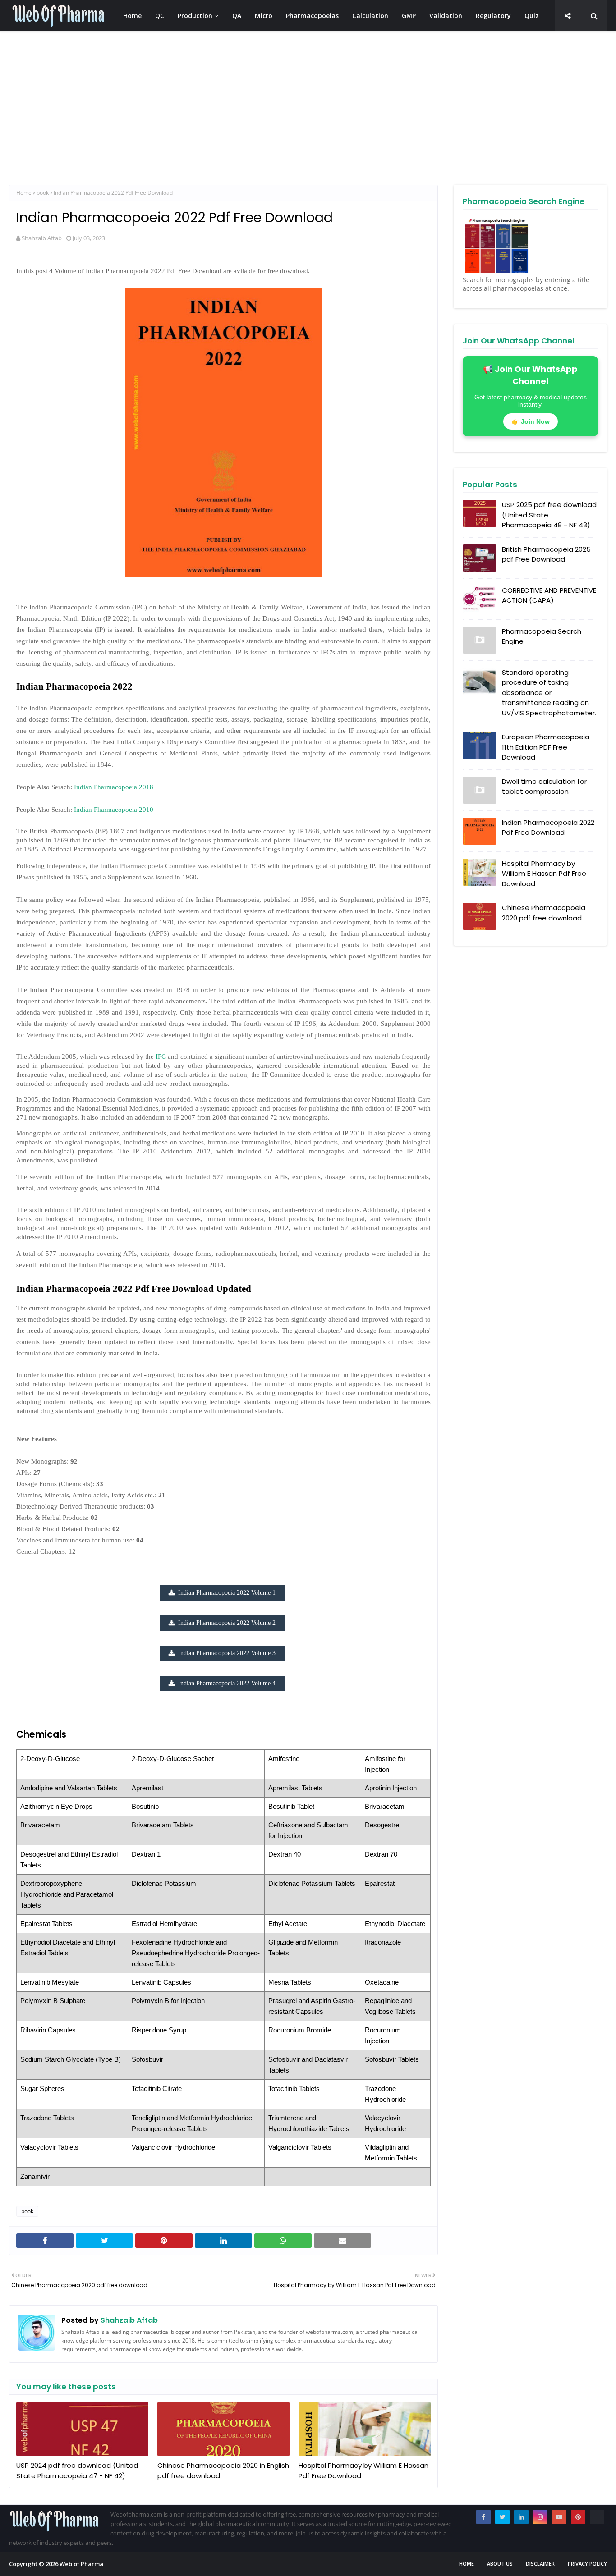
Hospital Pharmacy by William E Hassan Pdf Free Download (363, 2471)
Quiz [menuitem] (532, 16)
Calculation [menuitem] (370, 16)
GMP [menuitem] (409, 16)
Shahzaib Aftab (42, 238)
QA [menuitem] (237, 16)
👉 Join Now (531, 421)
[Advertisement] (280, 108)
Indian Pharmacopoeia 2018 (114, 787)
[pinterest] (578, 2517)
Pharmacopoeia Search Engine (542, 636)
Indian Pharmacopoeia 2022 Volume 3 (227, 1653)
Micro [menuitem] (264, 16)
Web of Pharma (81, 2564)
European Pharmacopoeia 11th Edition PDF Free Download (546, 747)
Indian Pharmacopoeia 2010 (114, 810)
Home (24, 193)
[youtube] (559, 2517)
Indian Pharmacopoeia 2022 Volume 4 (227, 1683)
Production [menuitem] (195, 16)
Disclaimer (540, 2564)
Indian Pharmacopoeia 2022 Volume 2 (227, 1623)
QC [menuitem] (160, 16)
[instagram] (540, 2517)
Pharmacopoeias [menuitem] (312, 16)
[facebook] (483, 2517)
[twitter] (502, 2517)
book (43, 193)
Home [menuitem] (132, 16)
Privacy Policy (587, 2564)
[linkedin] (521, 2517)
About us (500, 2564)
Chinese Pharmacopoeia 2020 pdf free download (544, 913)
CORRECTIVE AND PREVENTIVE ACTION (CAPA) (549, 595)
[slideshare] (597, 2517)
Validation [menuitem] (446, 16)
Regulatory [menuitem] (493, 16)
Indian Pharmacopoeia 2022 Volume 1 (227, 1593)
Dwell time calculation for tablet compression (544, 787)
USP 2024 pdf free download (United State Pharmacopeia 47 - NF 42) (77, 2471)
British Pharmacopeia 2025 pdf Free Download (546, 554)
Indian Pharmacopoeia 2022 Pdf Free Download (548, 828)
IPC (161, 1057)
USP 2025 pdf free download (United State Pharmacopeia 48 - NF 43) (549, 515)
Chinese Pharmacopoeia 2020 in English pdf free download (223, 2471)
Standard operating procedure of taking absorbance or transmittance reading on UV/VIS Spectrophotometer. (549, 693)
